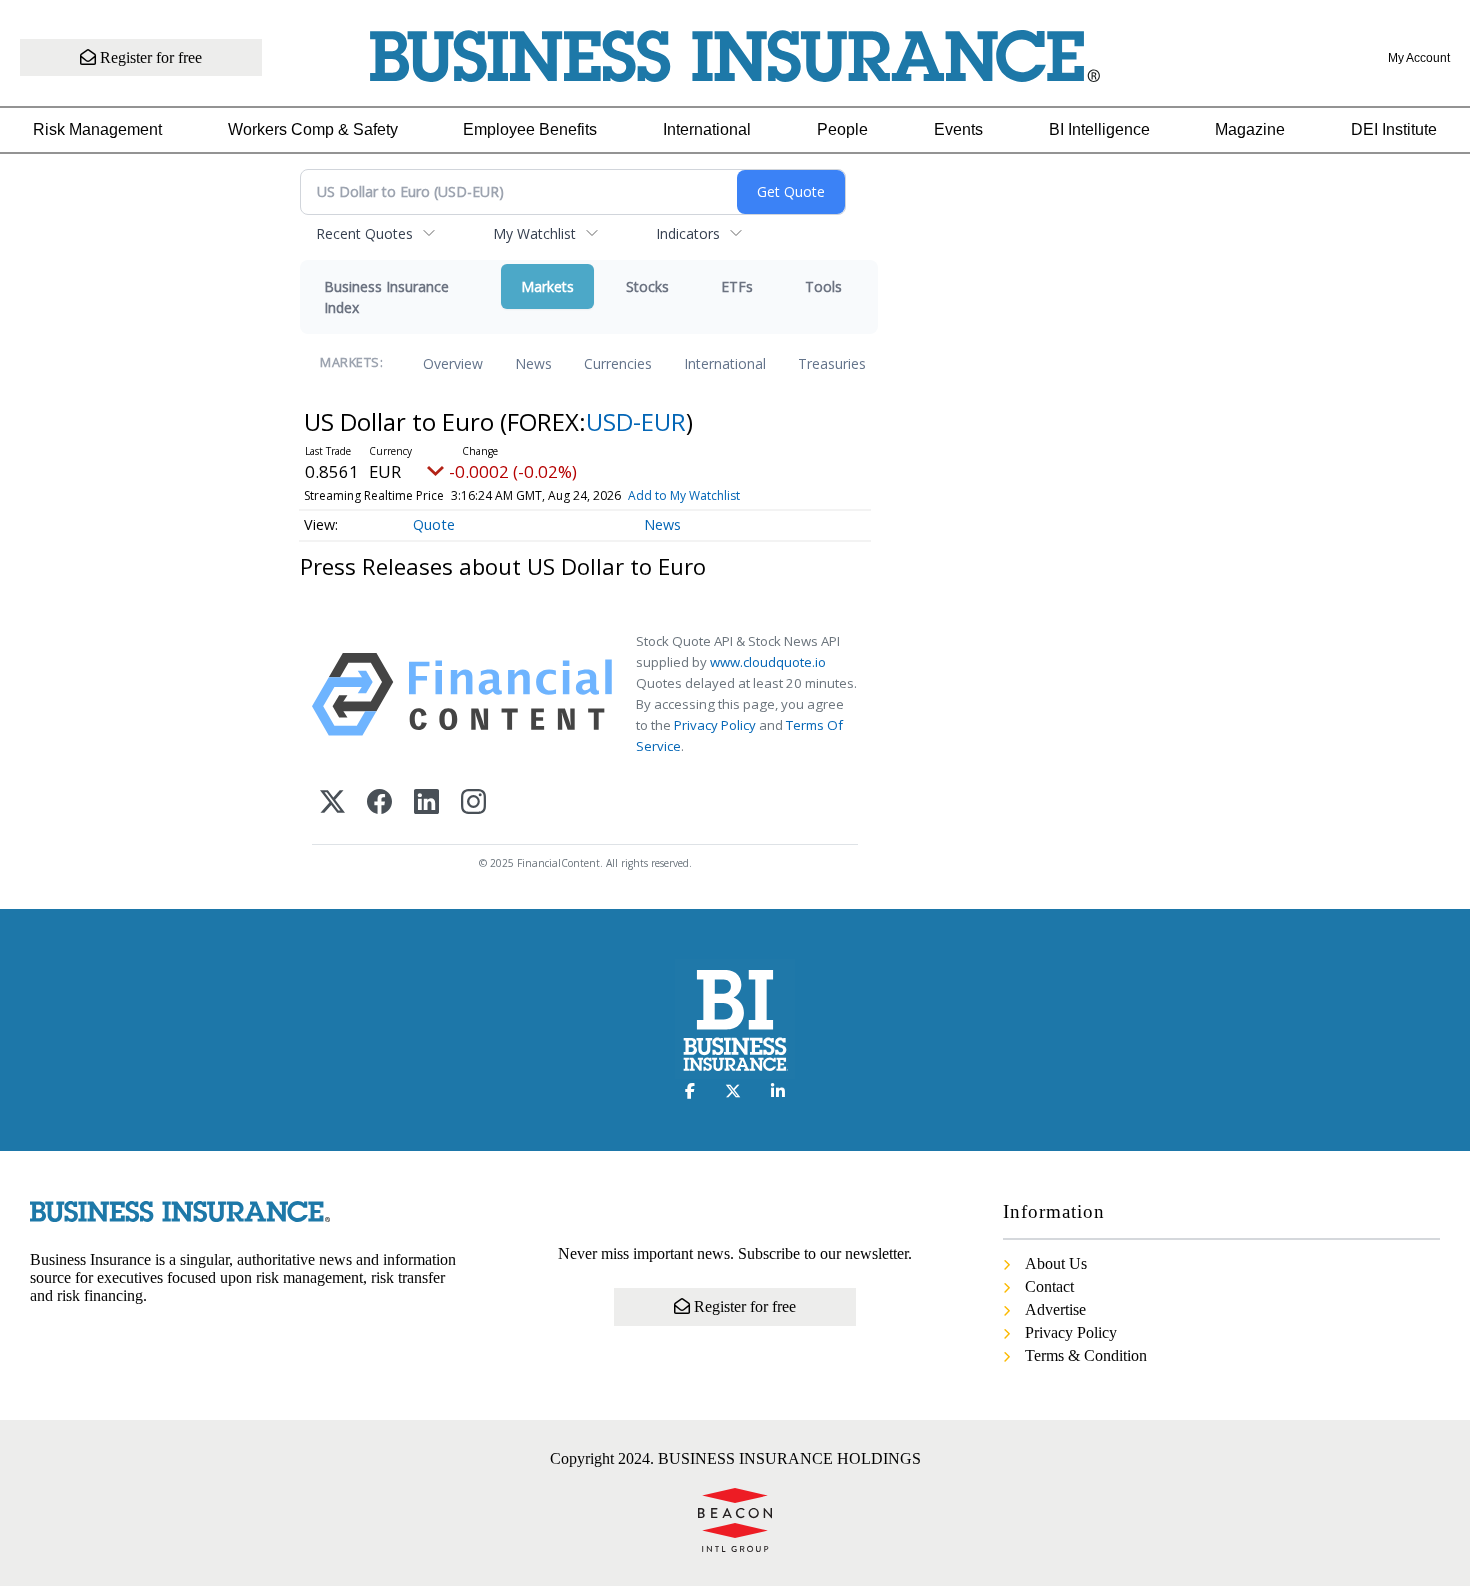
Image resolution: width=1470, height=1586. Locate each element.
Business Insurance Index (386, 297)
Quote (434, 524)
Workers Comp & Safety (313, 129)
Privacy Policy (715, 725)
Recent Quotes (364, 233)
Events (958, 129)
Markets (547, 286)
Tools (823, 286)
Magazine (1250, 129)
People (842, 129)
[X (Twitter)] (332, 803)
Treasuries (832, 363)
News (533, 363)
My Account (1419, 58)
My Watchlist (534, 233)
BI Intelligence (1099, 129)
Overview (453, 363)
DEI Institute (1394, 129)
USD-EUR (636, 421)
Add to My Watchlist (684, 495)
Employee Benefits (530, 129)
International (707, 129)
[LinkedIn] (426, 803)
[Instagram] (473, 803)
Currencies (618, 363)
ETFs (737, 286)
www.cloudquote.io (768, 662)
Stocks (647, 286)
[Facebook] (379, 803)
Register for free (149, 57)
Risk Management (97, 129)
